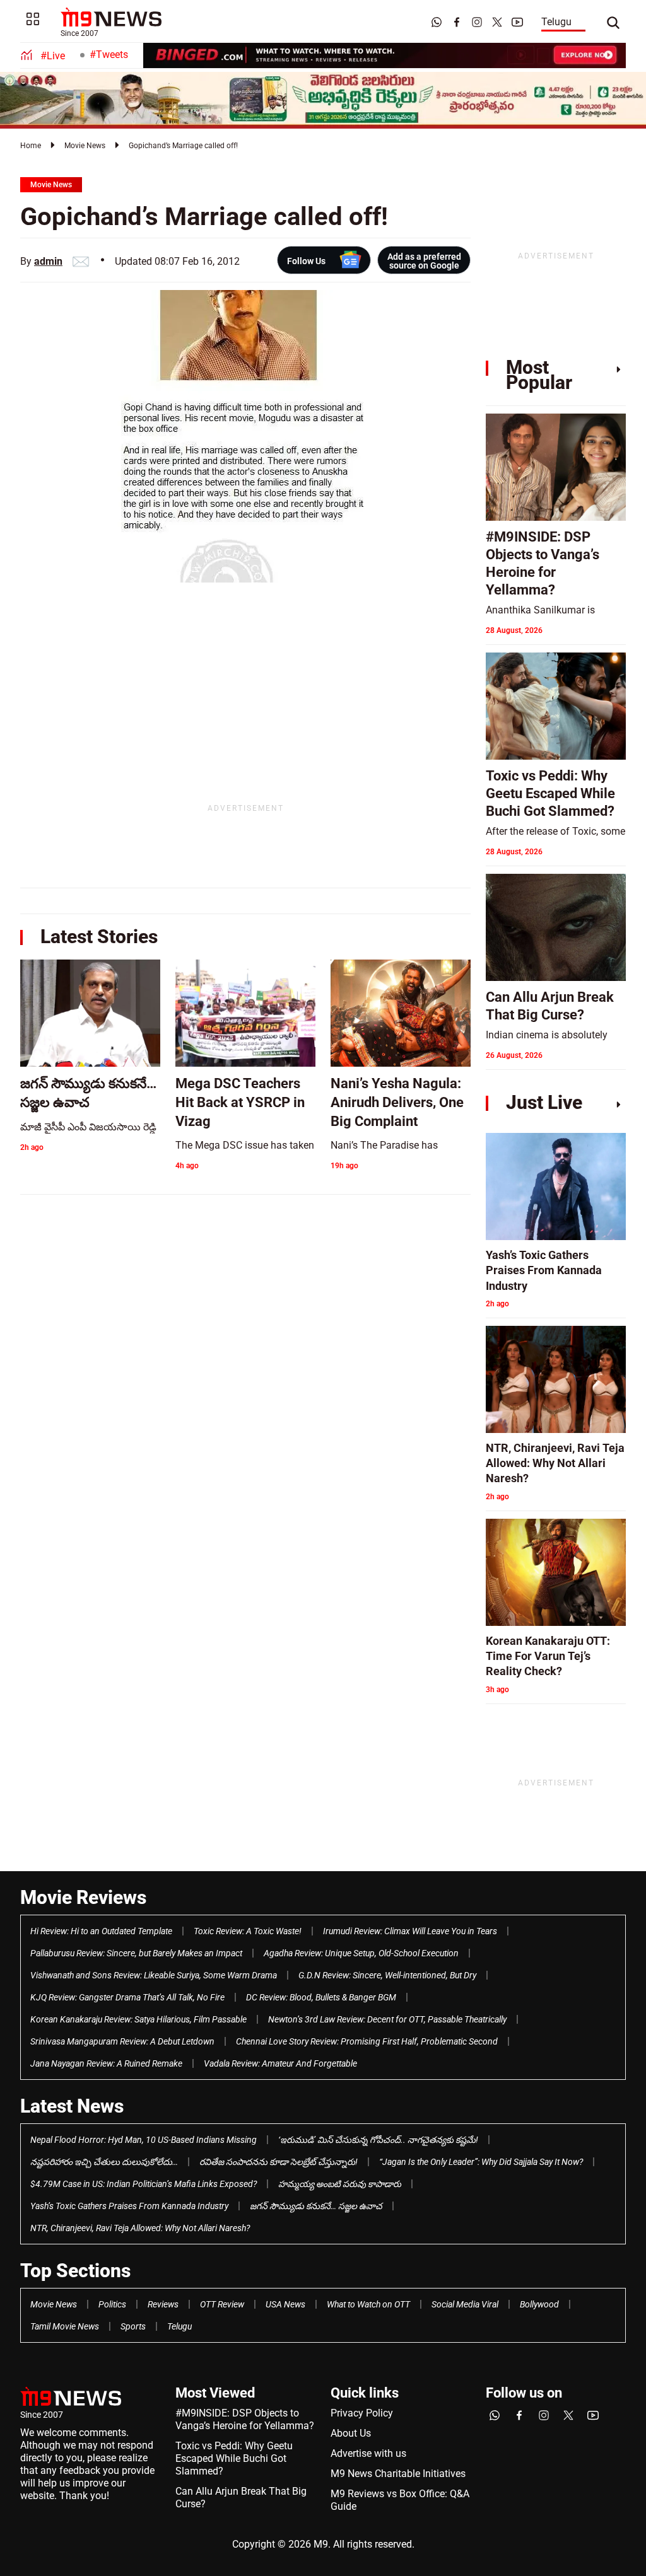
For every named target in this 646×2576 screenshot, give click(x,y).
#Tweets (109, 55)
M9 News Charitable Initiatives (398, 2474)
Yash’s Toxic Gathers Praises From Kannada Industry (129, 2206)
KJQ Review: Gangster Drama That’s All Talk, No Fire (127, 1997)
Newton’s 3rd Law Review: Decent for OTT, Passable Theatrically (387, 2019)
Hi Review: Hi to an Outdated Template (101, 1931)
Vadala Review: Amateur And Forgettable (280, 2063)
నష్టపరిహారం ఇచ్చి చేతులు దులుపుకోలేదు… (104, 2162)
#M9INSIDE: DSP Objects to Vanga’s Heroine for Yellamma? (245, 2419)
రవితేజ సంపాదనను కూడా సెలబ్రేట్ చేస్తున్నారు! (279, 2162)
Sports (133, 2326)
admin (48, 261)
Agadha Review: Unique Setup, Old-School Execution (361, 1953)
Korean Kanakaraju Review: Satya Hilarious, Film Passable (138, 2019)
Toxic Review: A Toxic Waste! (248, 1931)
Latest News (72, 2106)
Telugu (556, 22)
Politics (112, 2304)
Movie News (85, 146)
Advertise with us (368, 2453)
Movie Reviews (83, 1897)
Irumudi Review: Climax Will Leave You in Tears (410, 1931)
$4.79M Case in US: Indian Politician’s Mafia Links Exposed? (144, 2184)
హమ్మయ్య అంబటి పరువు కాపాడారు (340, 2184)
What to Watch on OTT (368, 2304)
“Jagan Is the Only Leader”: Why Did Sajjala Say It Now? (481, 2162)
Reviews (163, 2304)
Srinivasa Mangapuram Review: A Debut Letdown (122, 2041)
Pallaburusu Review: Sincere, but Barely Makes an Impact (136, 1953)
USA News (285, 2304)
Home (31, 146)
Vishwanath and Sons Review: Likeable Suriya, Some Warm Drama (154, 1975)
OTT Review (222, 2304)
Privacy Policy (362, 2413)
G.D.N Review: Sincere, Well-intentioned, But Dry (387, 1975)
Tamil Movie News (65, 2326)
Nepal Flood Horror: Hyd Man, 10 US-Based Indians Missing (144, 2140)
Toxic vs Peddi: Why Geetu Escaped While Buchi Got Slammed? (234, 2458)
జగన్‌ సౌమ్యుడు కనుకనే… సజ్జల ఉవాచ (316, 2206)
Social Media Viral (465, 2304)
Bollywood (539, 2304)
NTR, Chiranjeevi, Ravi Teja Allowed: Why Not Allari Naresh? (140, 2228)
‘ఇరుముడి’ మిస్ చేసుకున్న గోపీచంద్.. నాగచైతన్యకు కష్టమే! (378, 2140)
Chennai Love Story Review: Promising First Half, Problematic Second (367, 2041)
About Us (351, 2433)
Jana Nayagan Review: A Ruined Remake (106, 2063)
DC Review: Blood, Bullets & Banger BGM (321, 1997)
